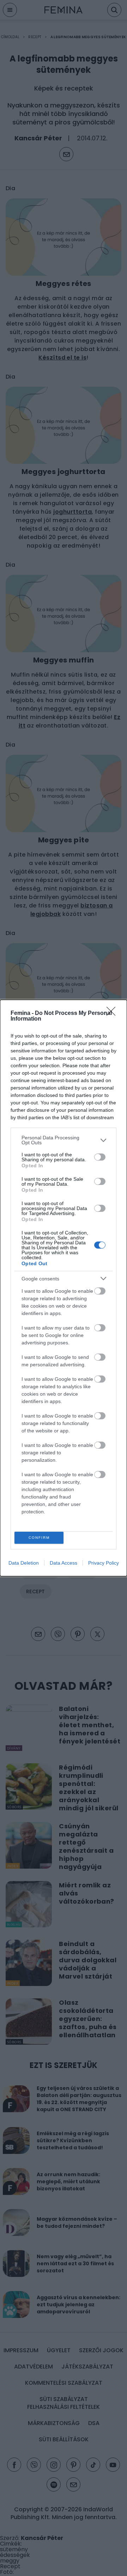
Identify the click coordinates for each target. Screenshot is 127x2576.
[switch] (100, 1157)
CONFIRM (39, 1538)
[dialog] (64, 1288)
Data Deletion (24, 1563)
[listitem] (64, 1140)
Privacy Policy (104, 1563)
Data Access (64, 1563)
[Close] (113, 1014)
